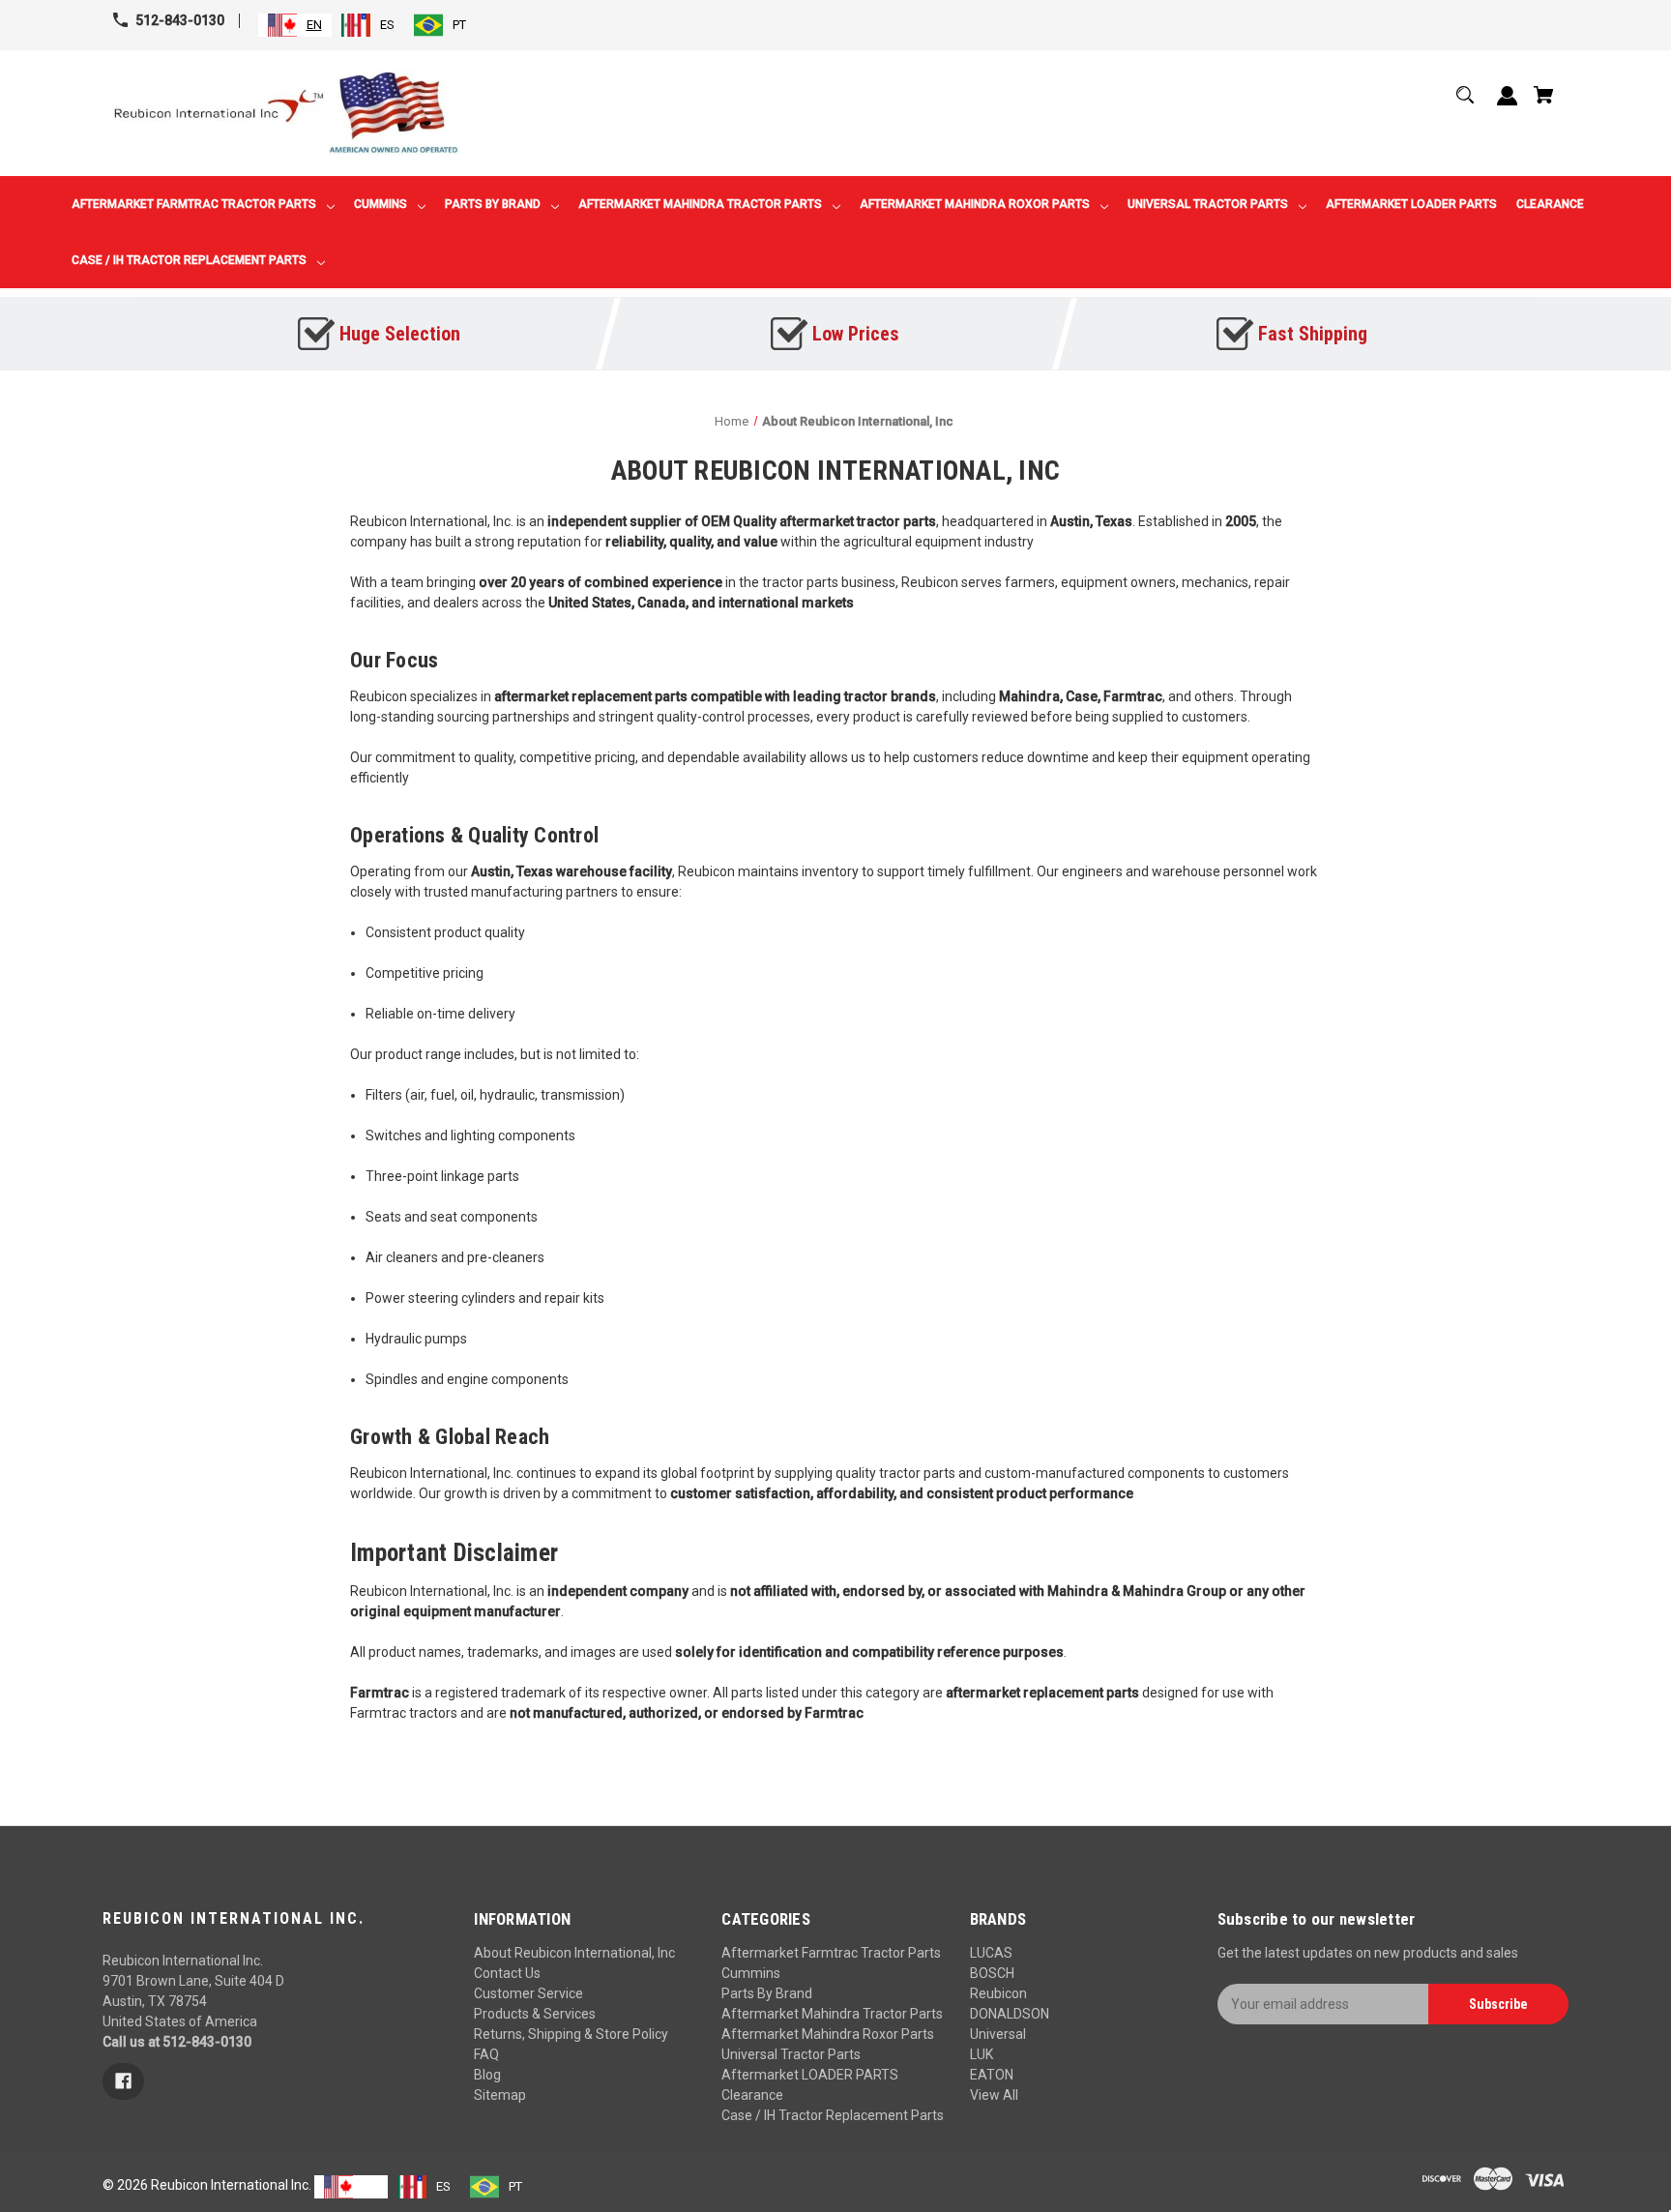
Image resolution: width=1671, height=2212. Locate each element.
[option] (368, 25)
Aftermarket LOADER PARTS (810, 2075)
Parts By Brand (767, 1993)
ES (387, 25)
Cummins (751, 1973)
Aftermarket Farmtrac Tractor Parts (831, 1953)
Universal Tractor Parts (791, 2054)
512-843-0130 (180, 20)
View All (994, 2095)
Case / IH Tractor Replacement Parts (833, 2115)
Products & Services (535, 2014)
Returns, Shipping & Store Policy (571, 2034)
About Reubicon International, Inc (574, 1953)
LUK (982, 2054)
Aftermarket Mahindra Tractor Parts (832, 2014)
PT (459, 25)
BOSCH (992, 1973)
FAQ (486, 2054)
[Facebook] (123, 2081)
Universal (998, 2034)
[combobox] (295, 25)
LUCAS (991, 1953)
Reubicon (998, 1993)
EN (314, 25)
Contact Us (507, 1973)
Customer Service (528, 1993)
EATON (992, 2075)
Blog (487, 2075)
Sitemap (500, 2095)
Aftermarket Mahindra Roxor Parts (828, 2034)
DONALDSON (1010, 2014)
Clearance (752, 2095)
